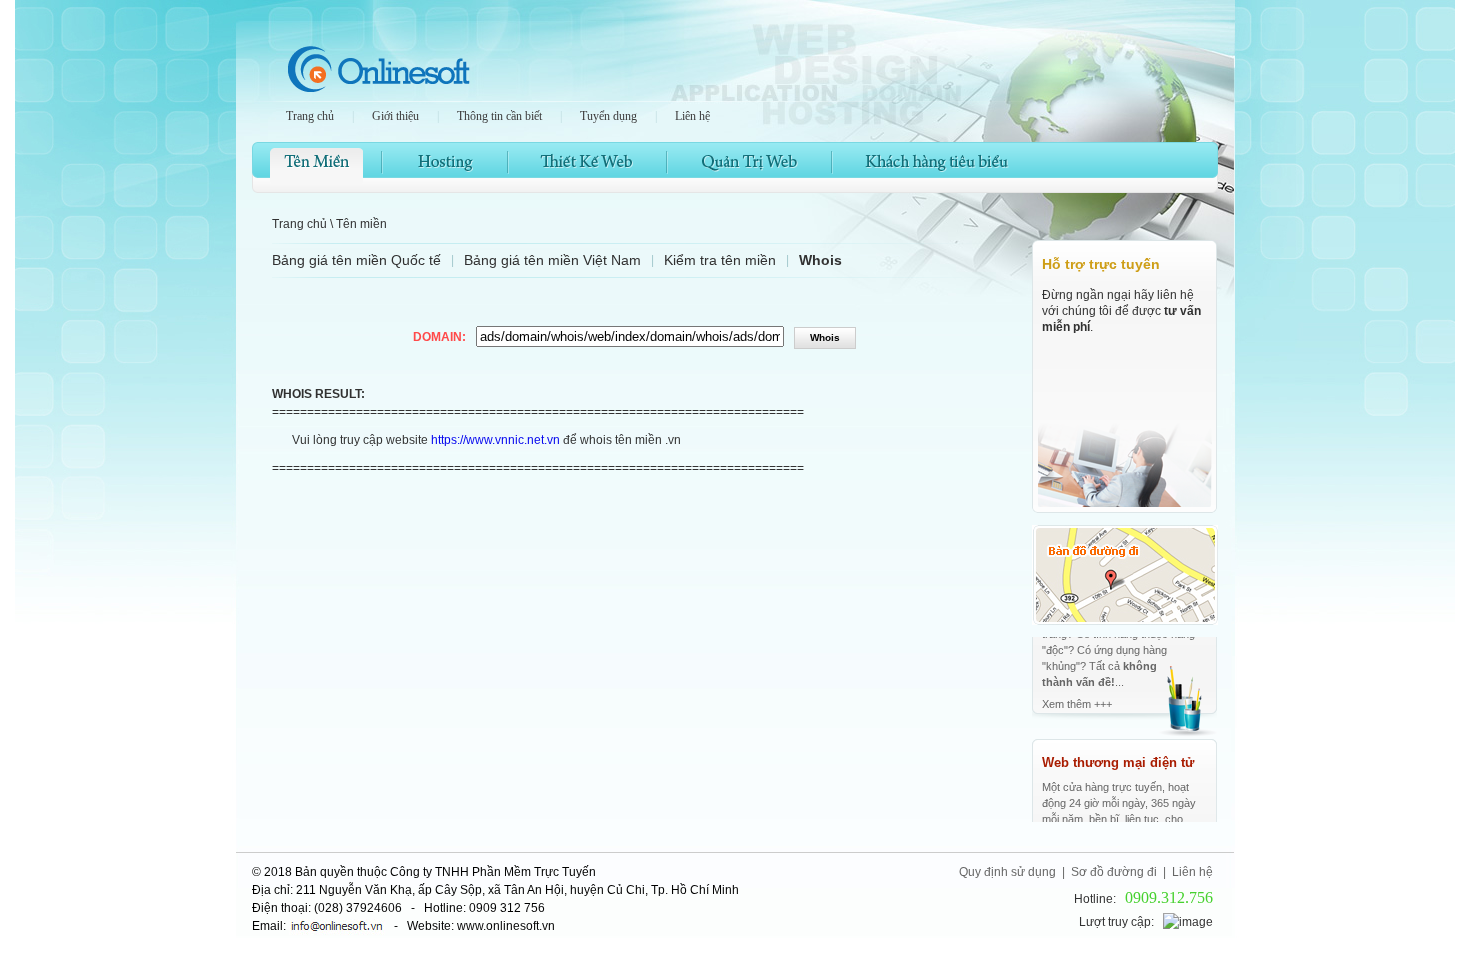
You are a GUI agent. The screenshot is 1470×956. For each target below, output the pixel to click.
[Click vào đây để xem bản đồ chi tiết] (1125, 621)
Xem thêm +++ (1077, 790)
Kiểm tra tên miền (720, 260)
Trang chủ (310, 116)
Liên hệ (692, 116)
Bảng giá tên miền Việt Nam (552, 260)
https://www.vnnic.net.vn (495, 440)
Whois (820, 260)
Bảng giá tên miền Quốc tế (356, 260)
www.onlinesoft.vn (506, 926)
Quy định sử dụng (1007, 872)
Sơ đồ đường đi (1114, 872)
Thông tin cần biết (499, 116)
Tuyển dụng (608, 116)
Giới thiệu (395, 116)
